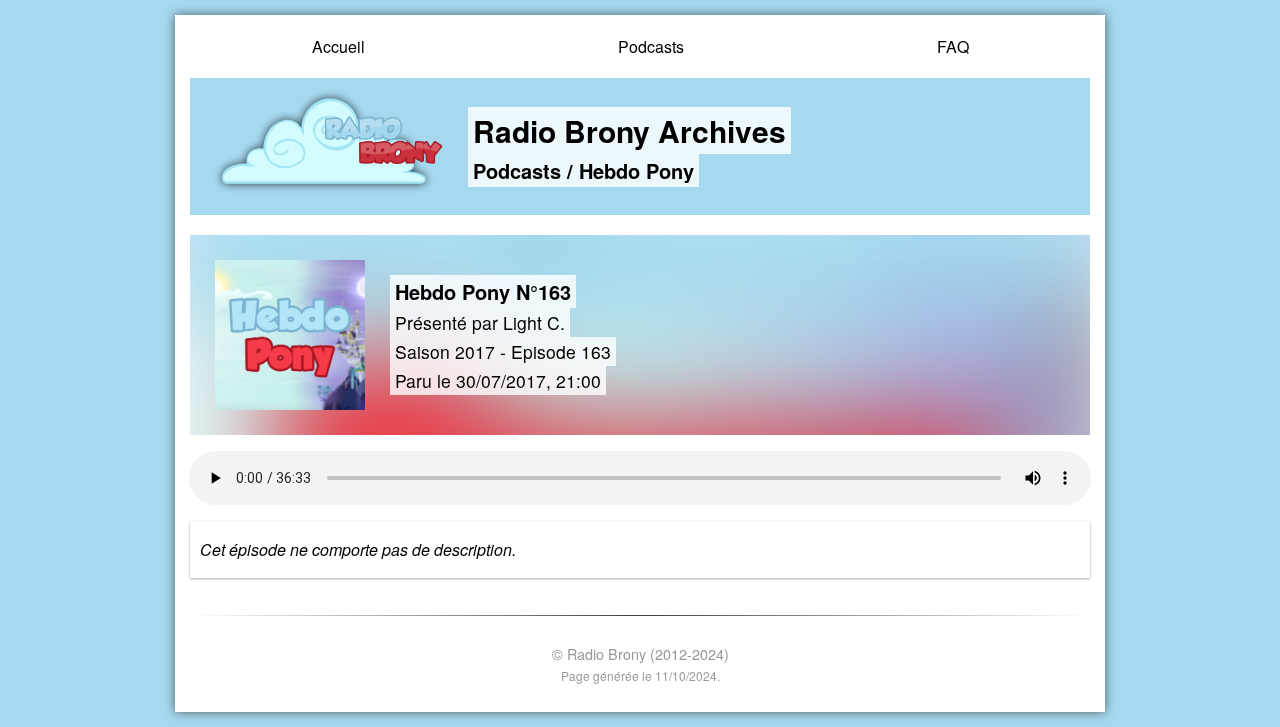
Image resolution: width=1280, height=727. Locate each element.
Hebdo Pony (636, 170)
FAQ (953, 46)
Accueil (338, 46)
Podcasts (651, 46)
